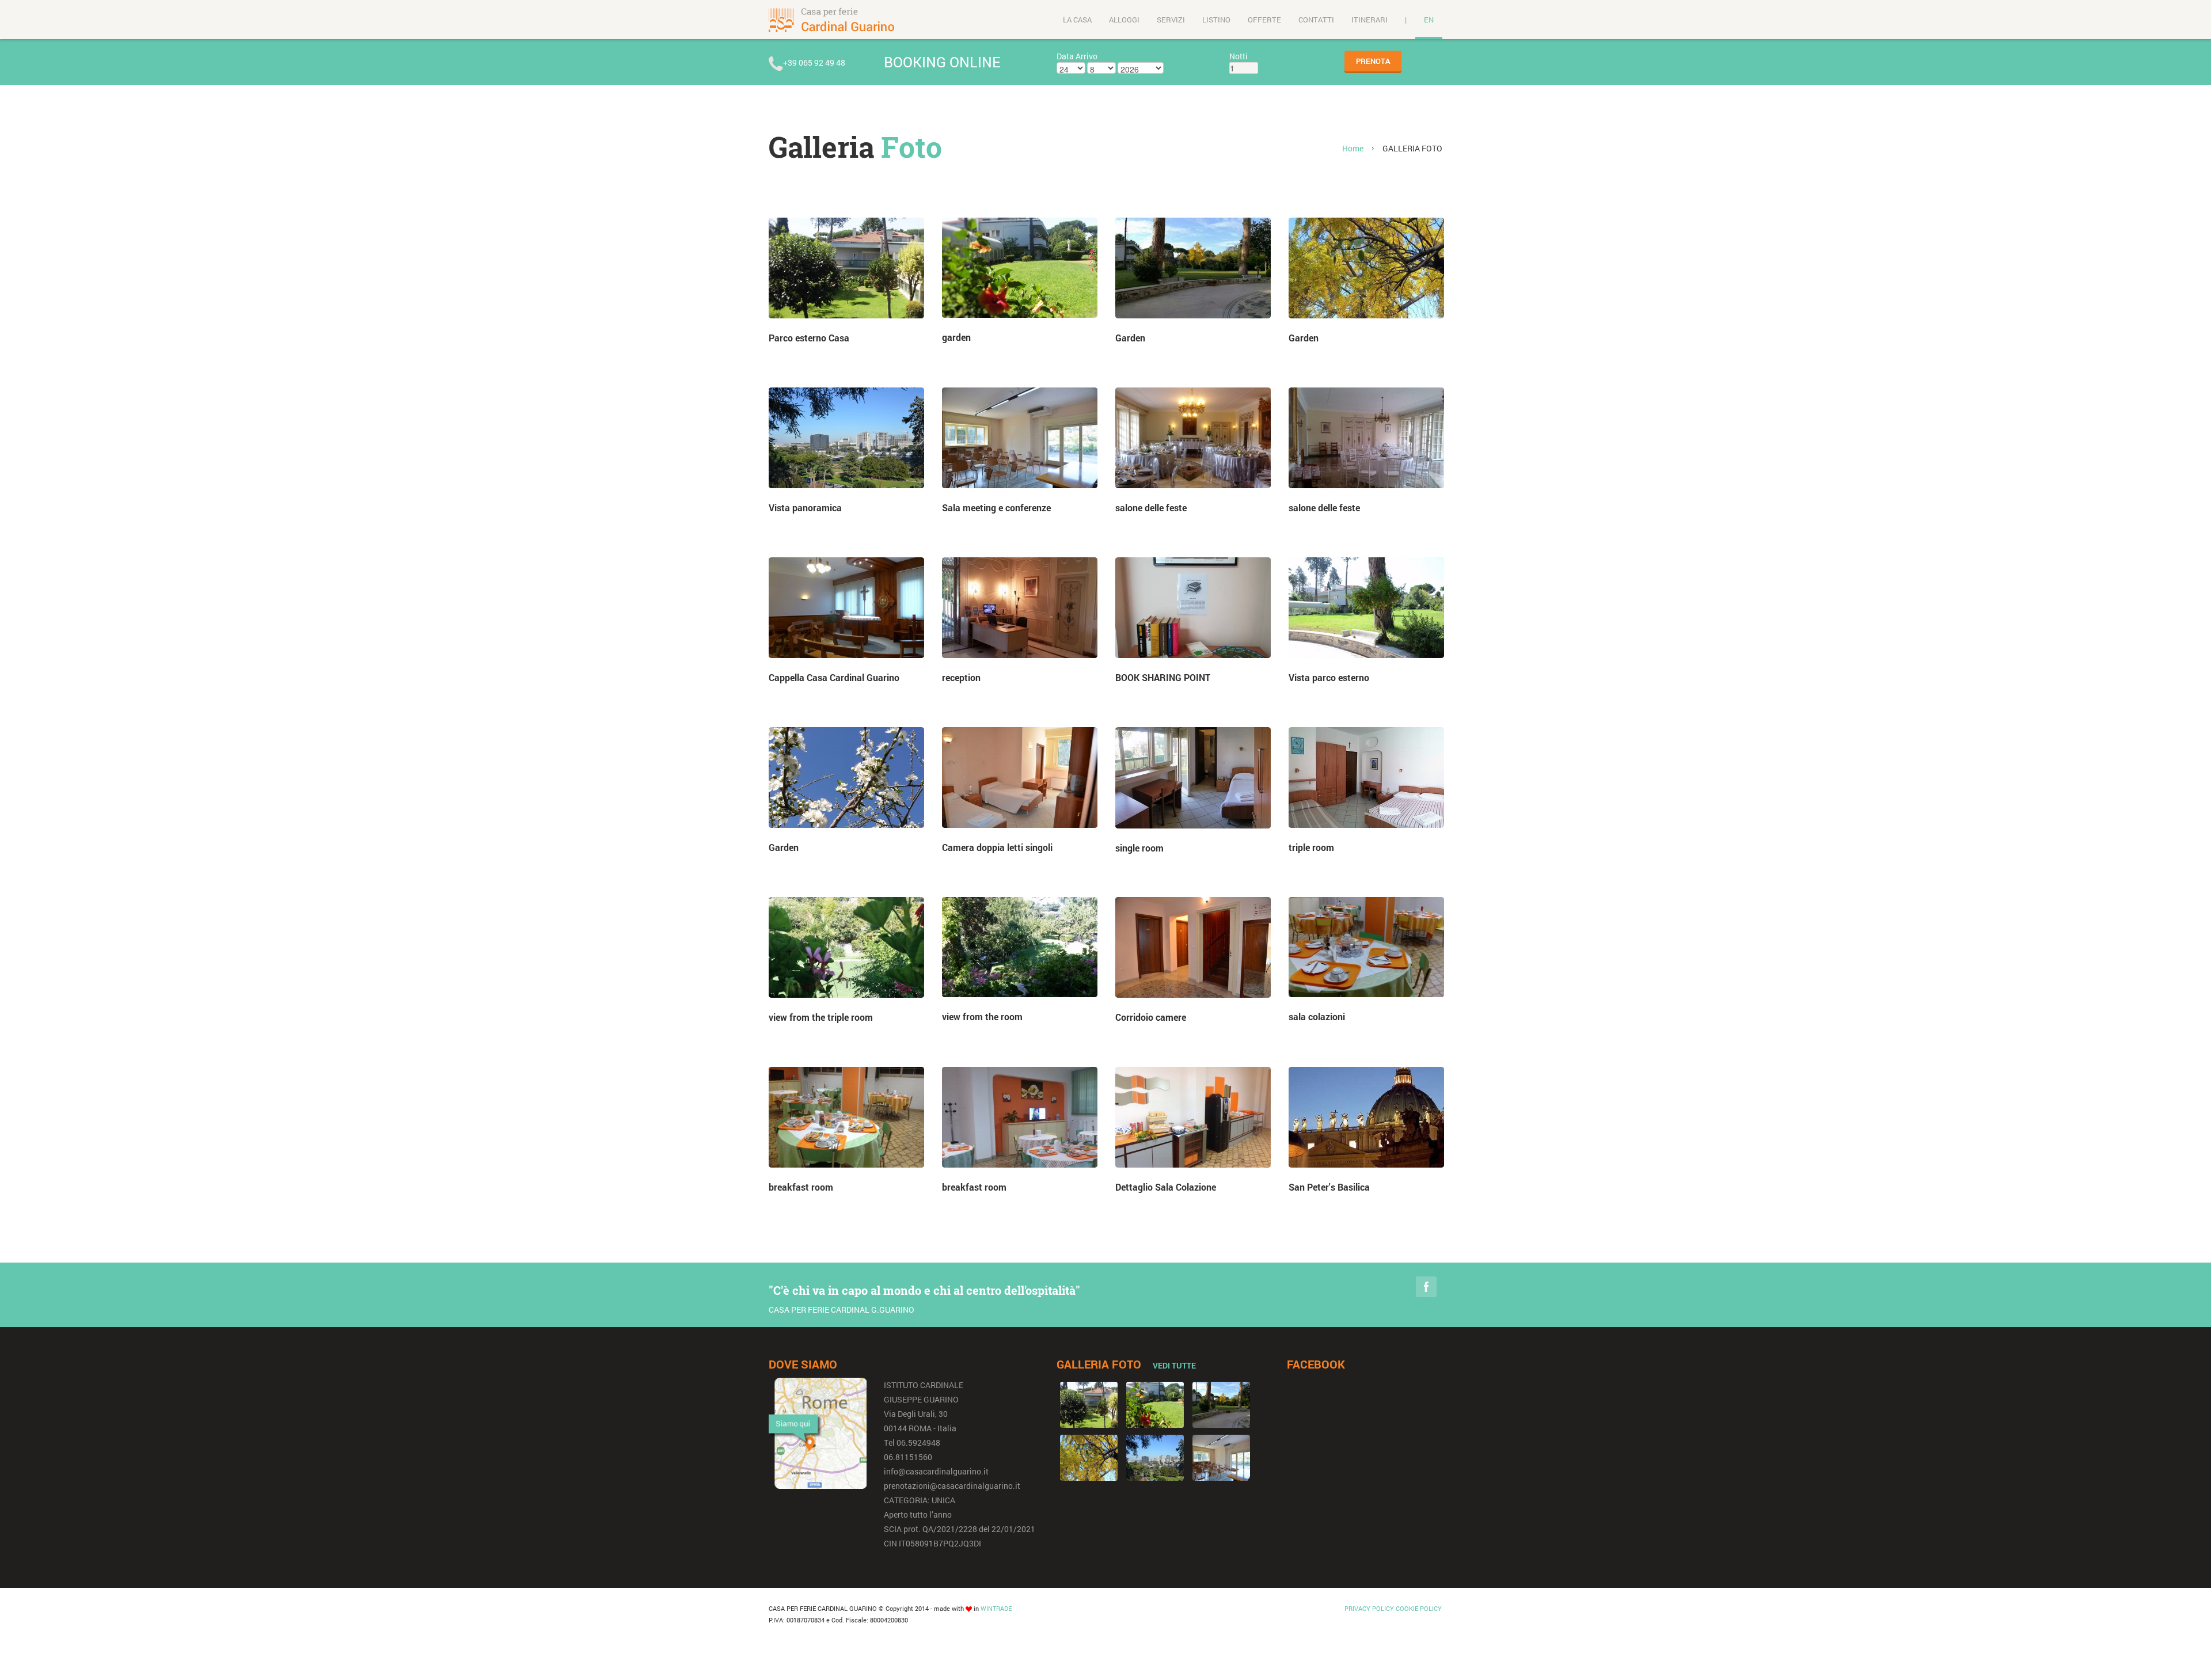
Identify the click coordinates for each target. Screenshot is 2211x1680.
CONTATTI (1316, 20)
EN (1429, 20)
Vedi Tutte (1174, 1365)
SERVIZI (1171, 20)
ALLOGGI (1124, 20)
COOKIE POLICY (1419, 1608)
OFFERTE (1264, 20)
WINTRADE (996, 1608)
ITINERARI (1369, 20)
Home (1353, 148)
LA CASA (1077, 20)
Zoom (846, 268)
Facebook (1426, 1287)
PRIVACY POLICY (1369, 1608)
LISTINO (1216, 20)
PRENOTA (1373, 61)
